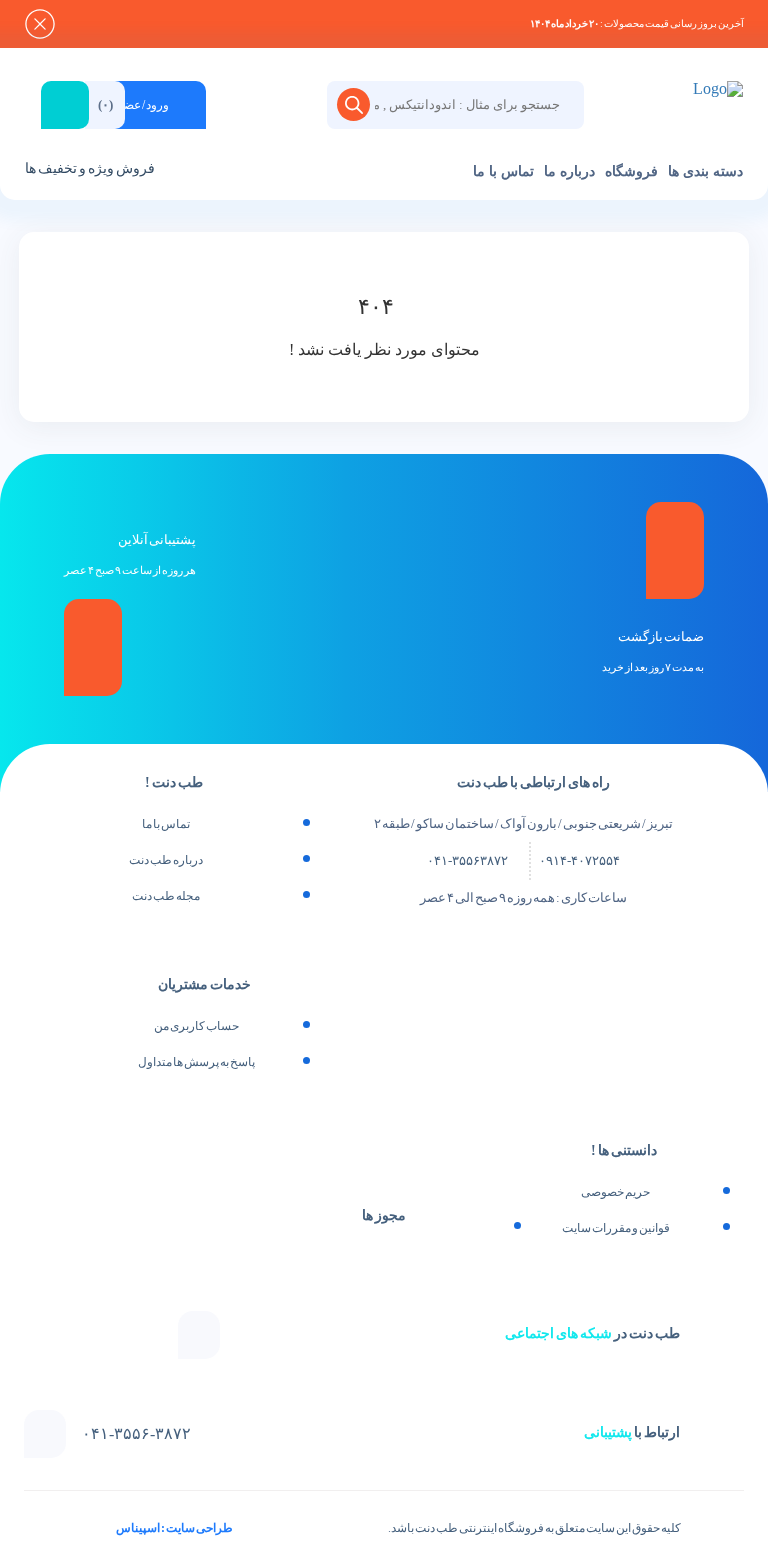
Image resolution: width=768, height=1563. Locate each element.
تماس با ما (503, 171)
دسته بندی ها (705, 171)
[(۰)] (279, 90)
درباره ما (569, 171)
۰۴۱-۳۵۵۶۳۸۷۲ (467, 860)
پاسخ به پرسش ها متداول (196, 1062)
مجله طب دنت (166, 896)
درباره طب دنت (166, 860)
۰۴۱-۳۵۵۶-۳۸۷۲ (136, 1434)
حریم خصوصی (615, 1192)
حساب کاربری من (196, 1026)
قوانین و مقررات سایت (616, 1228)
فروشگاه (631, 171)
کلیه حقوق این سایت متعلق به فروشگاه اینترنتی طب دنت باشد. (534, 1528)
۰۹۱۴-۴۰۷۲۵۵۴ (579, 860)
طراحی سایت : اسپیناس (174, 1528)
